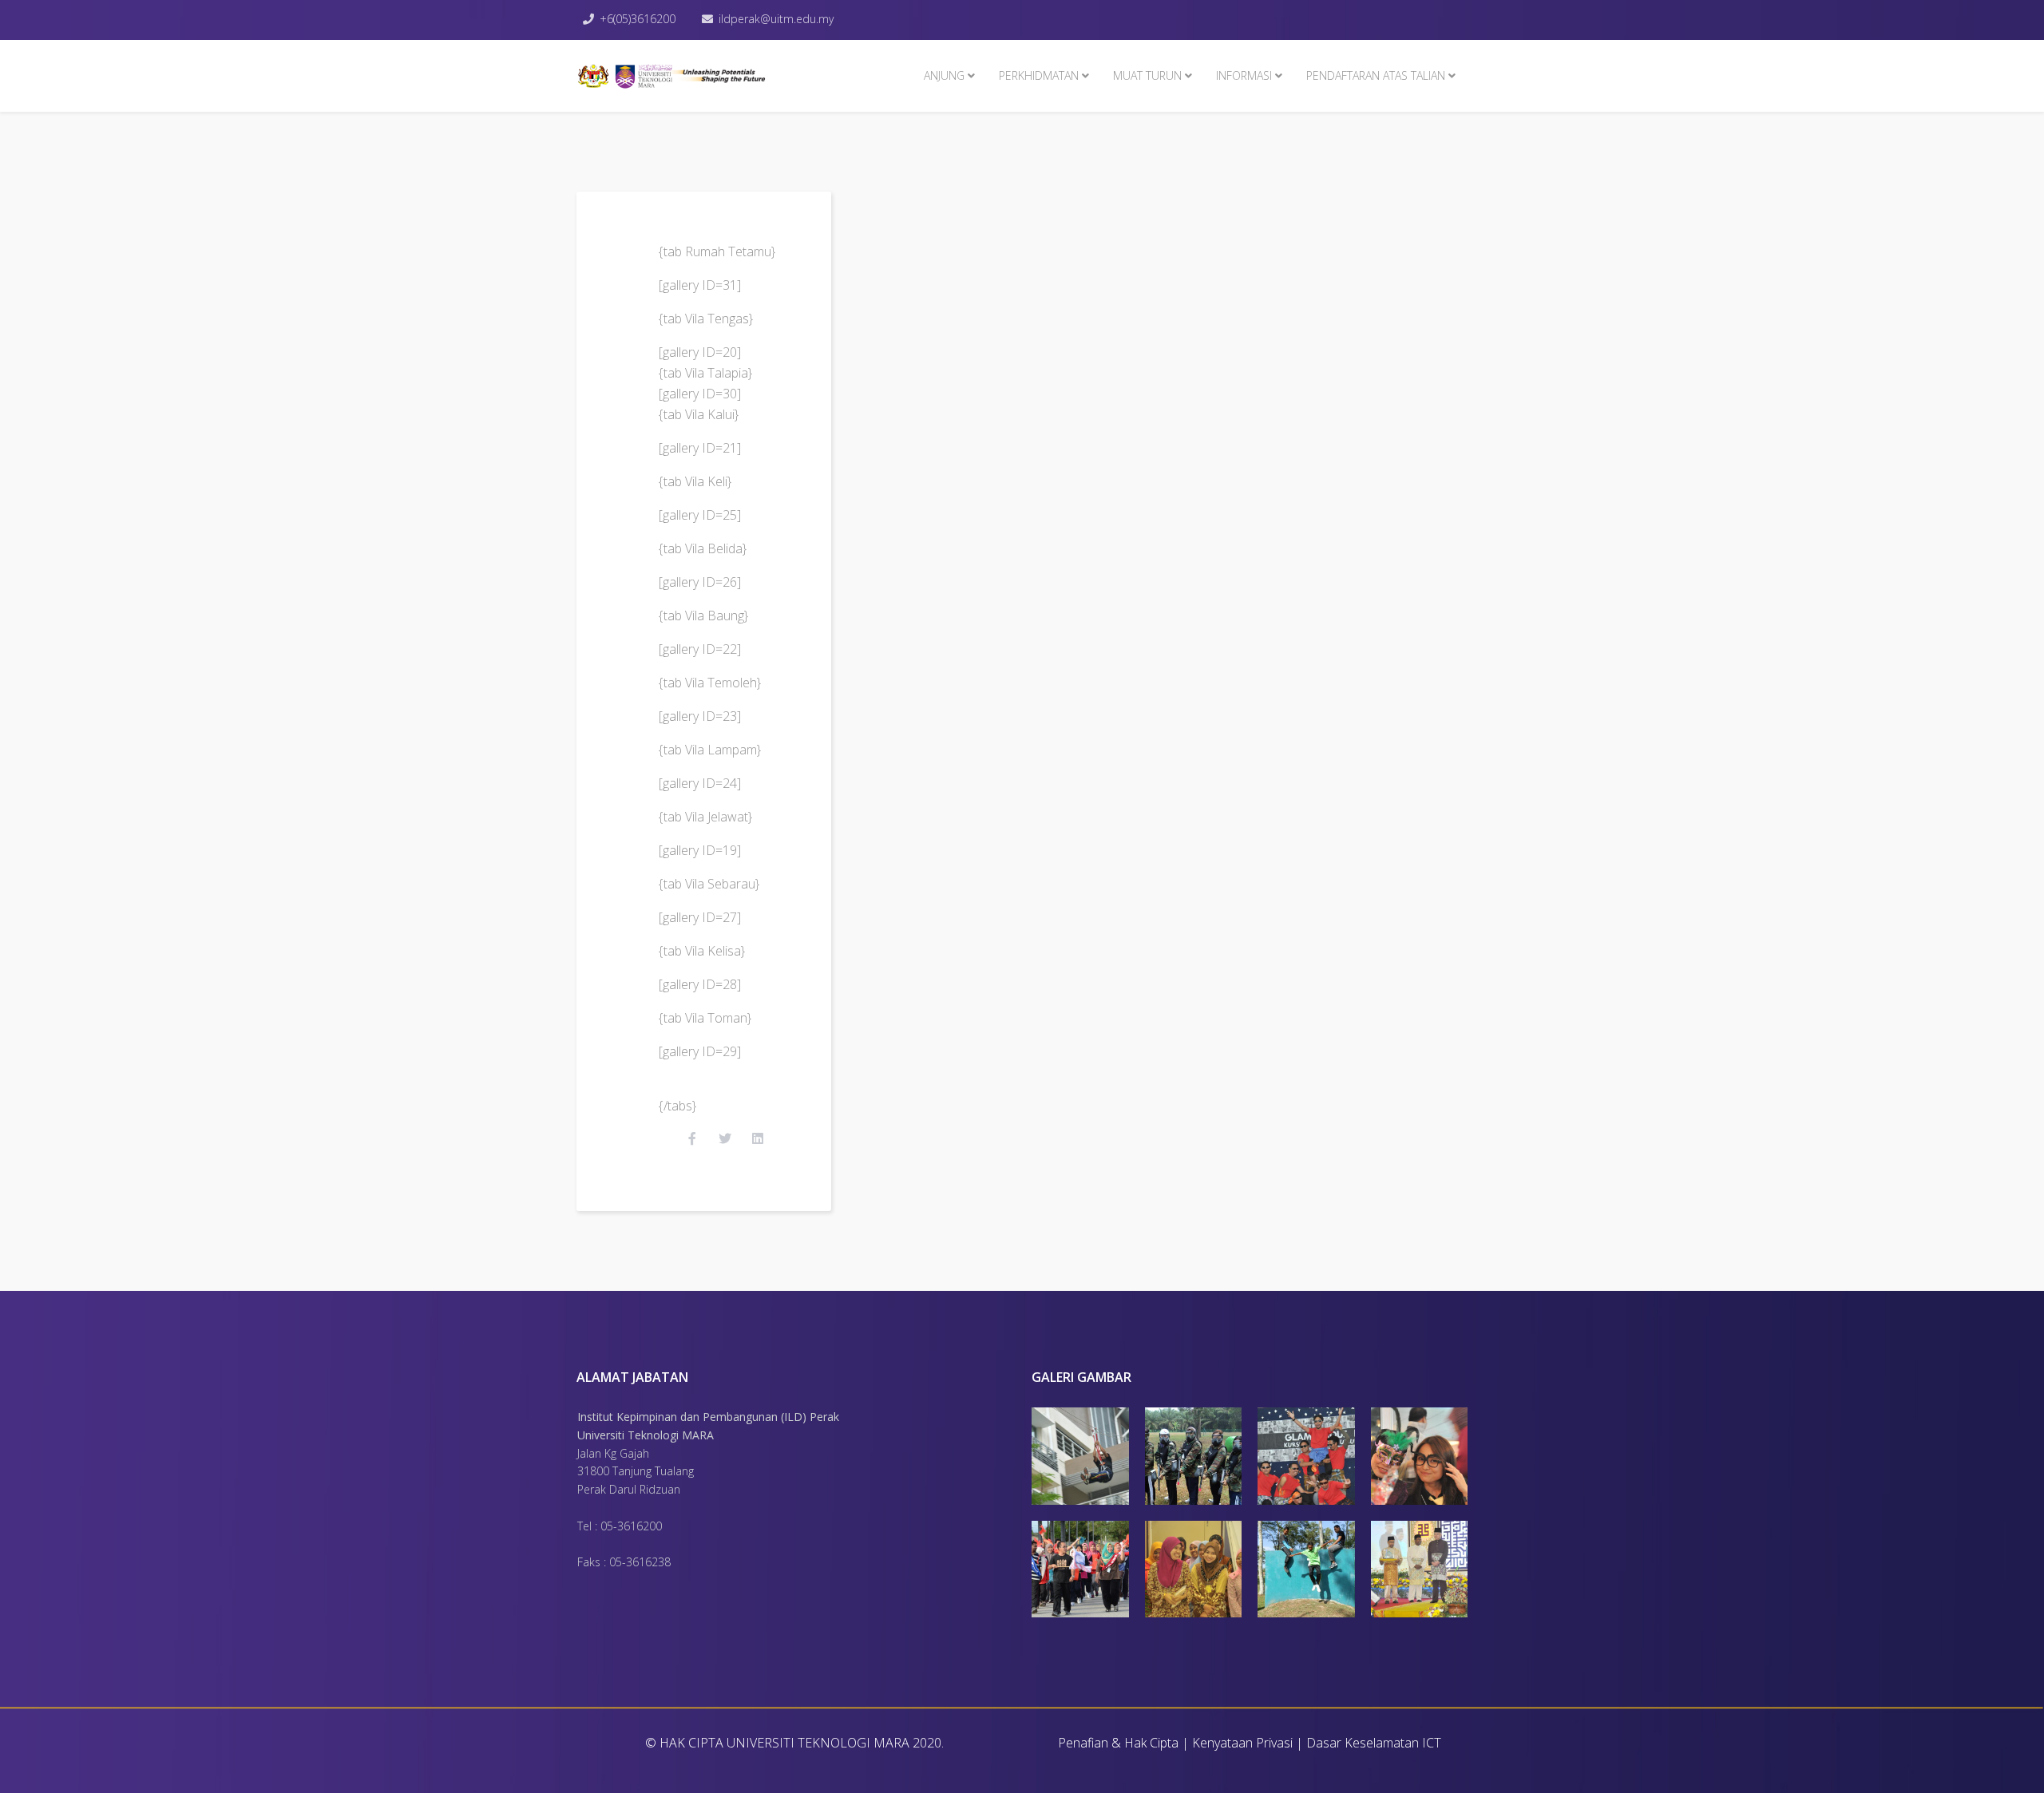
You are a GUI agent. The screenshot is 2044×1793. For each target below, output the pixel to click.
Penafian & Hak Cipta (1118, 1743)
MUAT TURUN (1147, 75)
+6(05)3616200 (638, 19)
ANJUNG (944, 75)
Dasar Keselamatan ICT (1374, 1743)
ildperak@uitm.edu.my (776, 19)
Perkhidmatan (1039, 75)
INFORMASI (1244, 75)
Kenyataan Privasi (1242, 1743)
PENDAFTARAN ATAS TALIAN (1376, 75)
